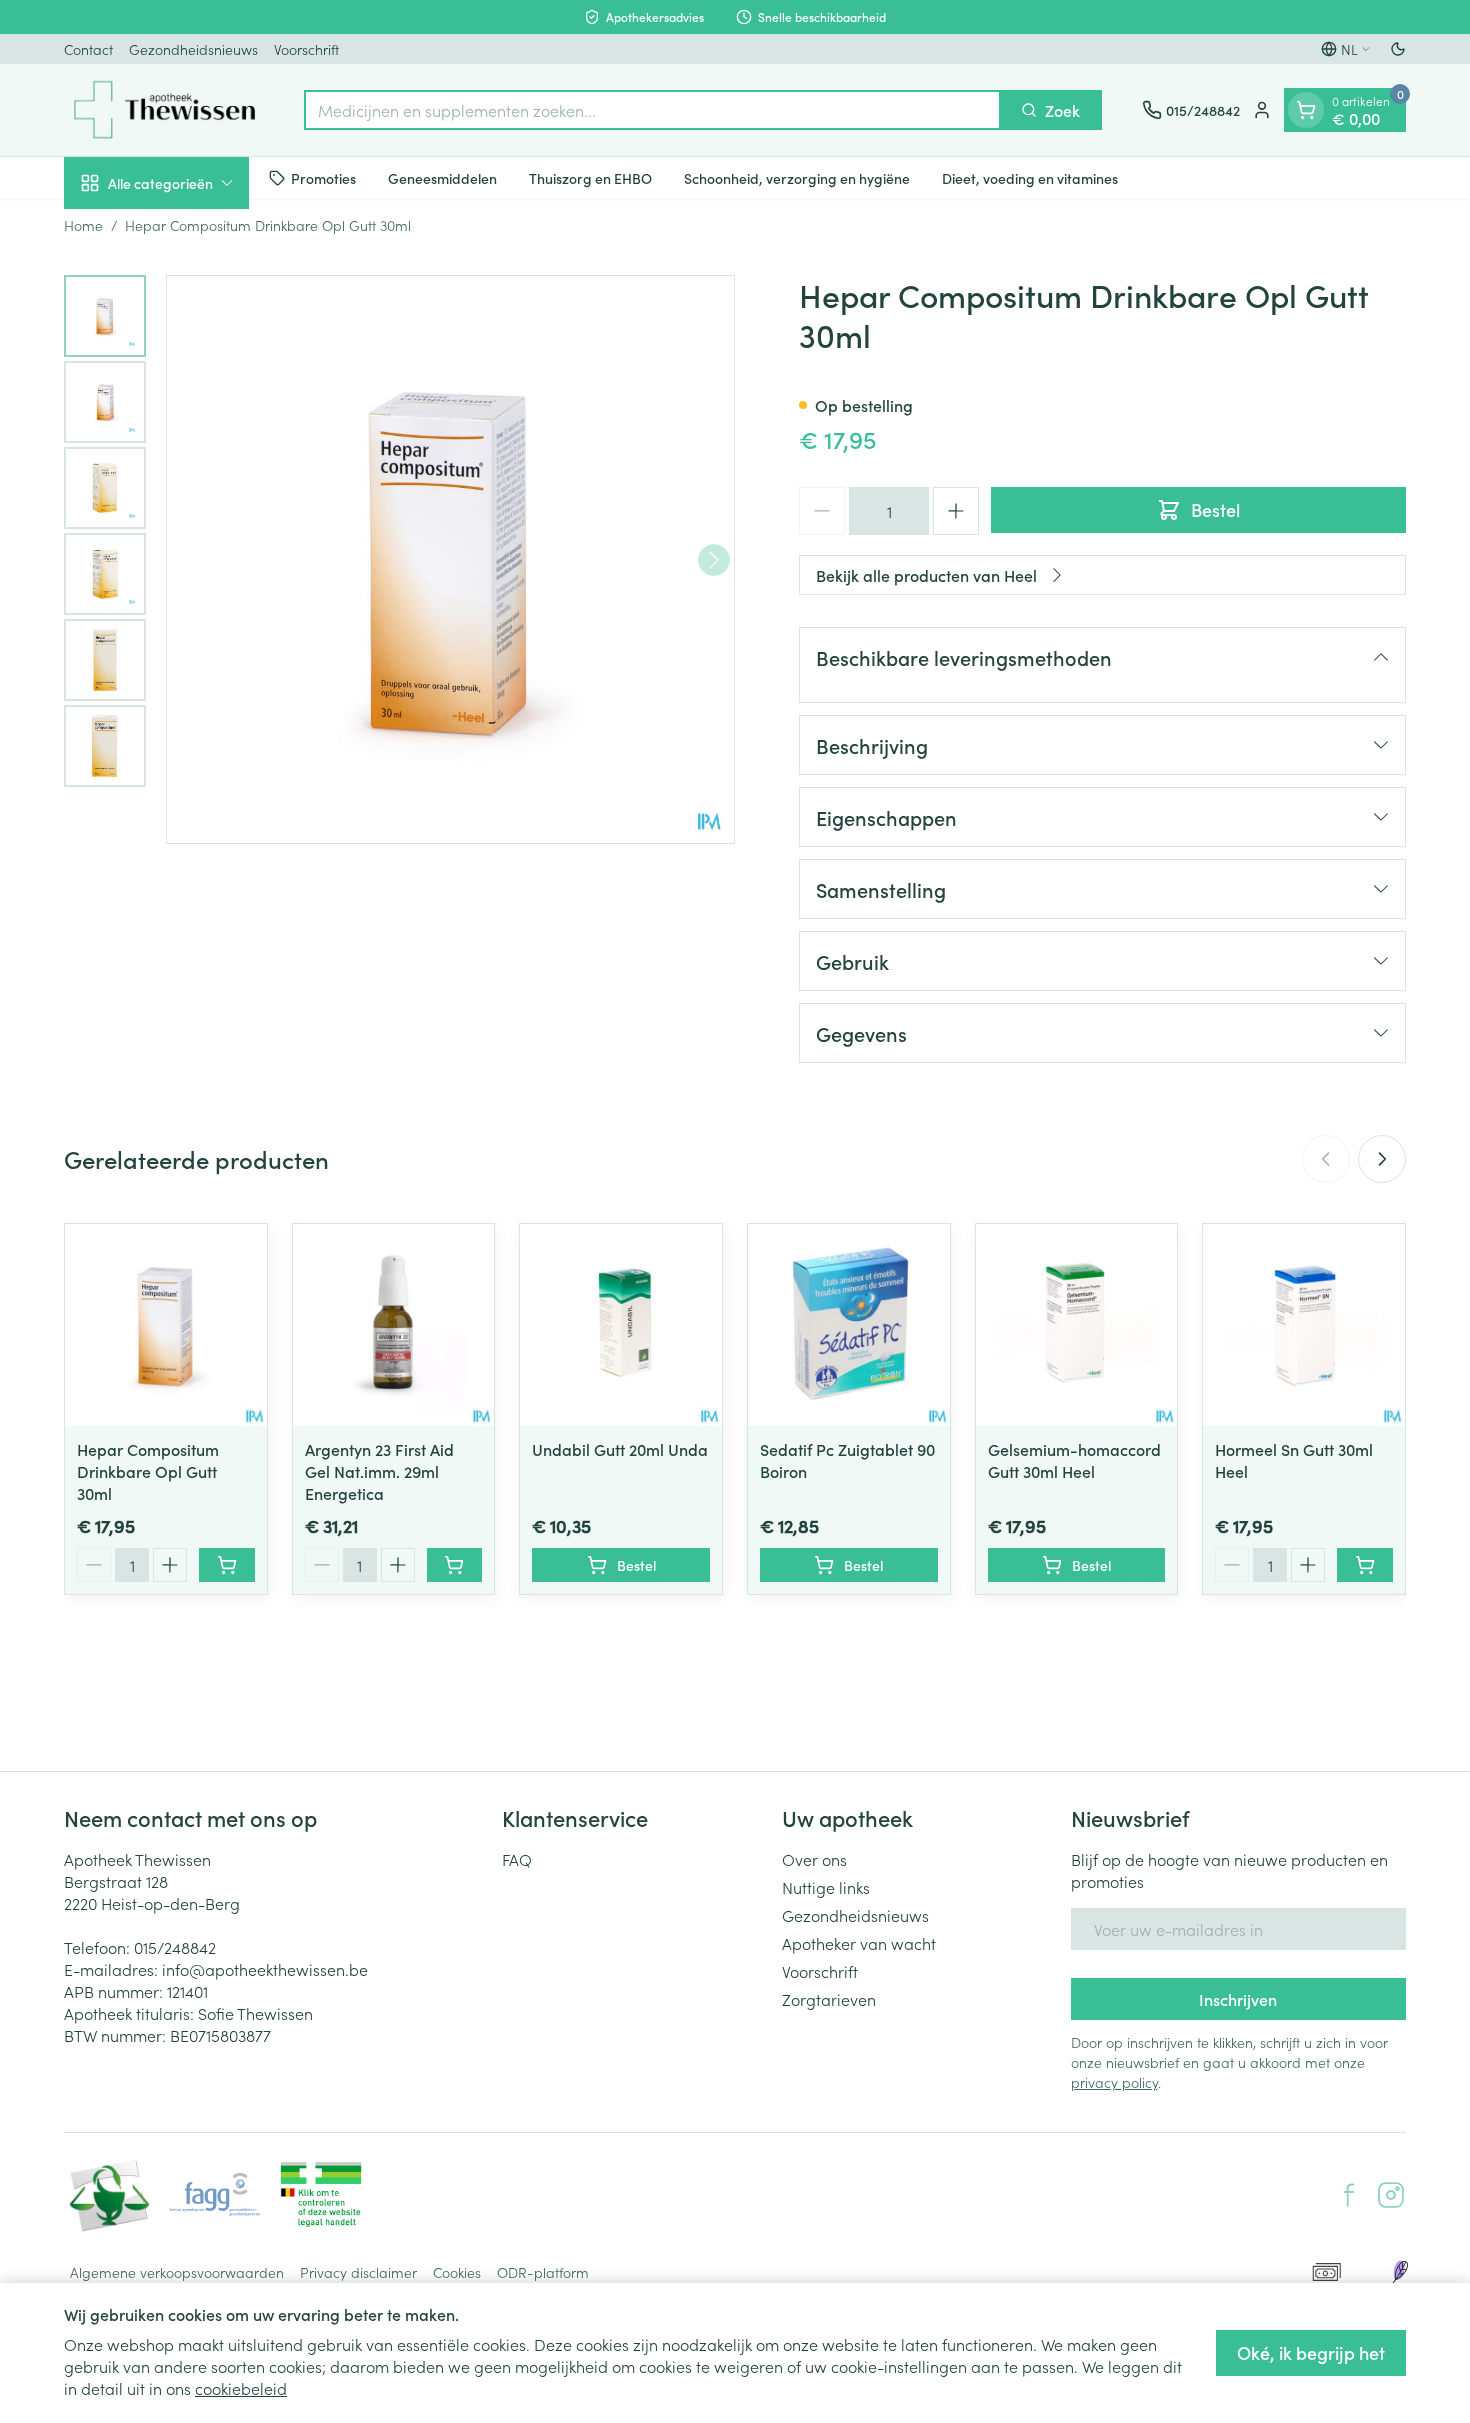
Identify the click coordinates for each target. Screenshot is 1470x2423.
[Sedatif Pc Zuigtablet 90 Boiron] (849, 1325)
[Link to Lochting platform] (1400, 2272)
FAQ (517, 1859)
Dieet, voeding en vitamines (1030, 177)
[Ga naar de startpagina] (164, 110)
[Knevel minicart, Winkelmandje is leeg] (1306, 110)
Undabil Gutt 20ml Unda (620, 1449)
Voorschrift (306, 49)
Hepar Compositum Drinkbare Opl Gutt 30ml (148, 1471)
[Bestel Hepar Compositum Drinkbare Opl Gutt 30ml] (227, 1565)
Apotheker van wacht (859, 1943)
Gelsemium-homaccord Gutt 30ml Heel (1074, 1460)
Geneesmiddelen (442, 177)
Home (83, 225)
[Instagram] (1391, 2195)
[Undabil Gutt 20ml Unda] (621, 1325)
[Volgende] (714, 560)
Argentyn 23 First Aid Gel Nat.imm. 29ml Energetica (379, 1471)
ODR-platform (543, 2272)
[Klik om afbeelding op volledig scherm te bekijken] (450, 559)
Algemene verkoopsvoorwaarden (177, 2272)
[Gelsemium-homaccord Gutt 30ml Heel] (1077, 1325)
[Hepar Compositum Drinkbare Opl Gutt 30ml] (166, 1325)
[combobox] (652, 110)
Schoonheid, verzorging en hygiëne (797, 177)
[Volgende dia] (1382, 1159)
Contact (88, 49)
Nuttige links (826, 1887)
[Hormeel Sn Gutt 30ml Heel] (1304, 1325)
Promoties (323, 177)
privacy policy (1114, 2082)
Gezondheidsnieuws (193, 49)
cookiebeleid (241, 2388)
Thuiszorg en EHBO (590, 177)
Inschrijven (1238, 1999)
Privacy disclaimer (358, 2272)
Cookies (457, 2272)
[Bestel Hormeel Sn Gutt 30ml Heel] (1365, 1565)
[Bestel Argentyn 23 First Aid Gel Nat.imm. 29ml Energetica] (455, 1565)
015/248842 (175, 1947)
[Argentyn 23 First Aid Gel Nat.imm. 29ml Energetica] (394, 1325)
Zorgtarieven (829, 1999)
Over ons (814, 1859)
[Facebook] (1349, 2195)
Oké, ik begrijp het (1311, 2352)
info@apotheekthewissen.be (265, 1969)
